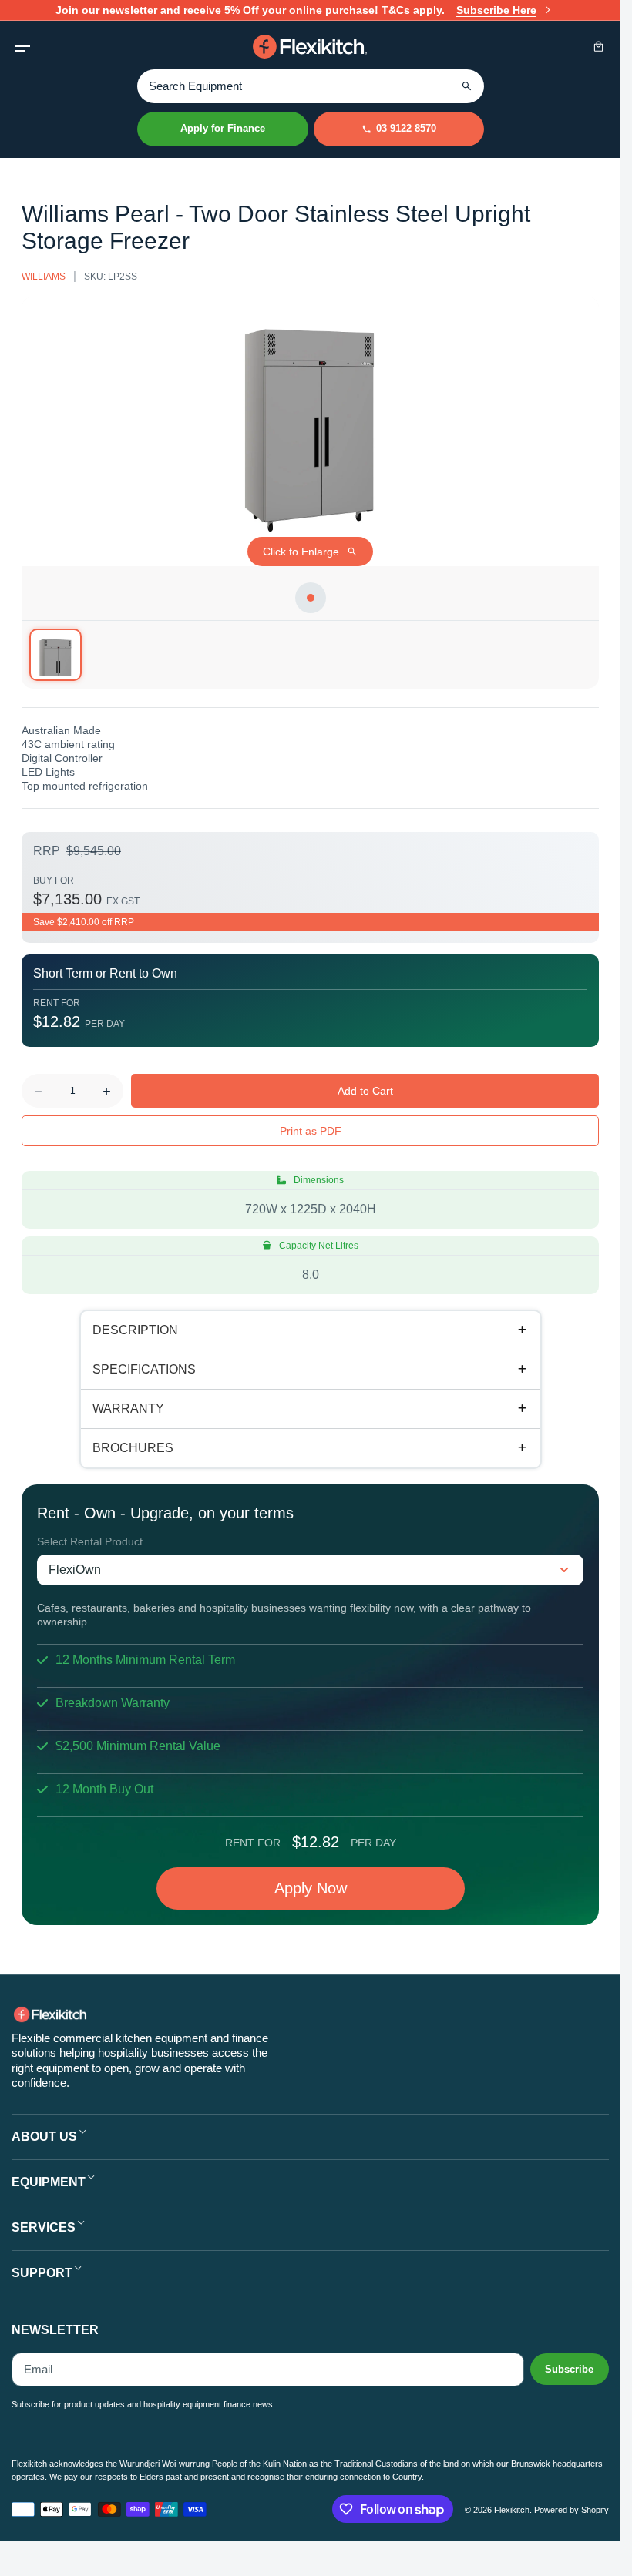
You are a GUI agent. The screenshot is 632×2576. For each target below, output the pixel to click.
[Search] (467, 86)
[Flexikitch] (311, 47)
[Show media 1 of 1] (55, 655)
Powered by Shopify (571, 2510)
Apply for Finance (223, 128)
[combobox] (311, 86)
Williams (44, 277)
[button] (22, 47)
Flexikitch (512, 2510)
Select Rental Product (90, 1541)
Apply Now (311, 1888)
